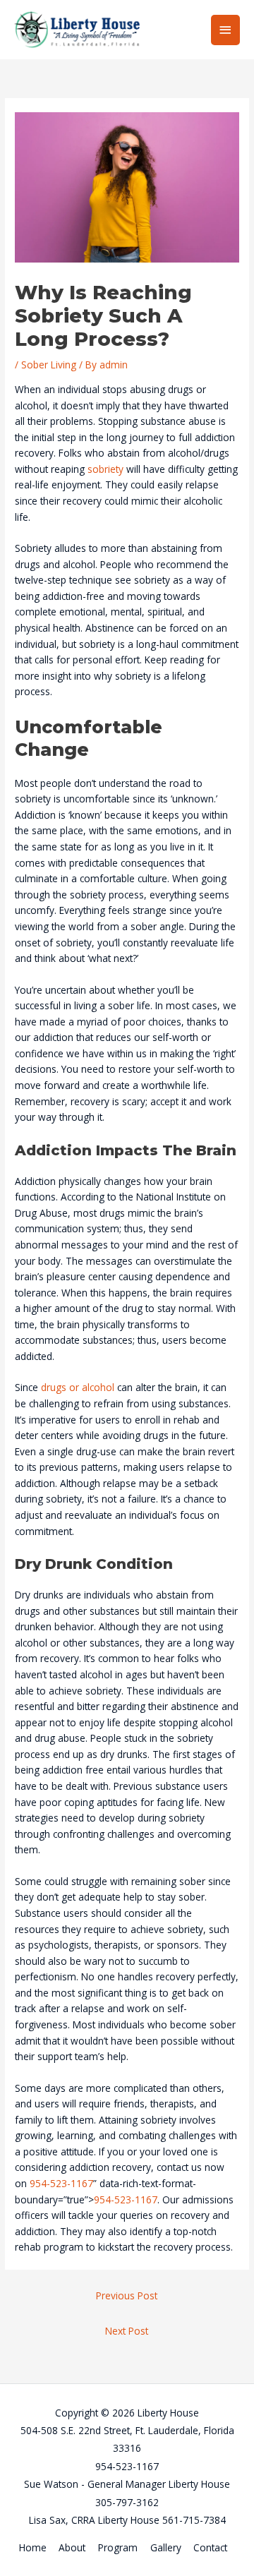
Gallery (166, 2547)
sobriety (105, 469)
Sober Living (49, 365)
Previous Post (127, 2295)
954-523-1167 (61, 2183)
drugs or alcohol (78, 1387)
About (72, 2547)
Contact (210, 2547)
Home (33, 2547)
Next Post (127, 2331)
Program (118, 2547)
